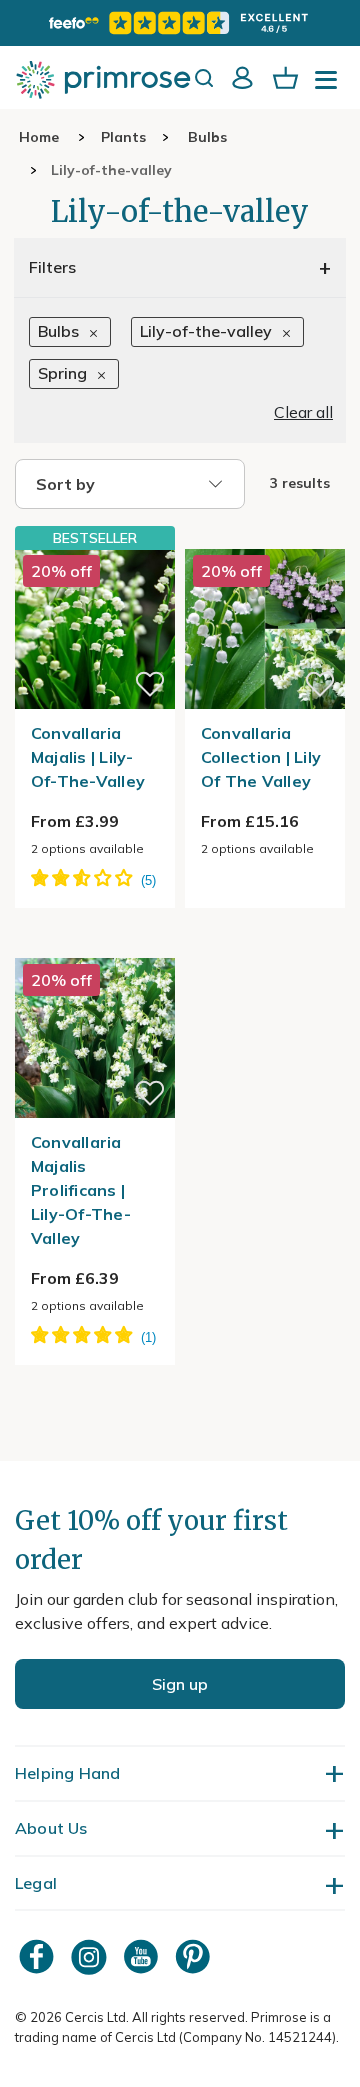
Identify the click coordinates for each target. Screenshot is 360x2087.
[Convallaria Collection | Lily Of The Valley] (265, 537)
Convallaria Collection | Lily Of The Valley (261, 757)
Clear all (303, 412)
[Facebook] (39, 1956)
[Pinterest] (195, 1956)
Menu (330, 86)
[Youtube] (143, 1956)
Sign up (180, 1684)
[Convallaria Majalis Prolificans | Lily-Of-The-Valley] (95, 946)
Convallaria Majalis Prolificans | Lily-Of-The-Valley (81, 1190)
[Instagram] (91, 1956)
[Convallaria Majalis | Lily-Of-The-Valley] (95, 629)
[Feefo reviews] (180, 23)
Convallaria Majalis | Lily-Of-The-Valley (88, 757)
